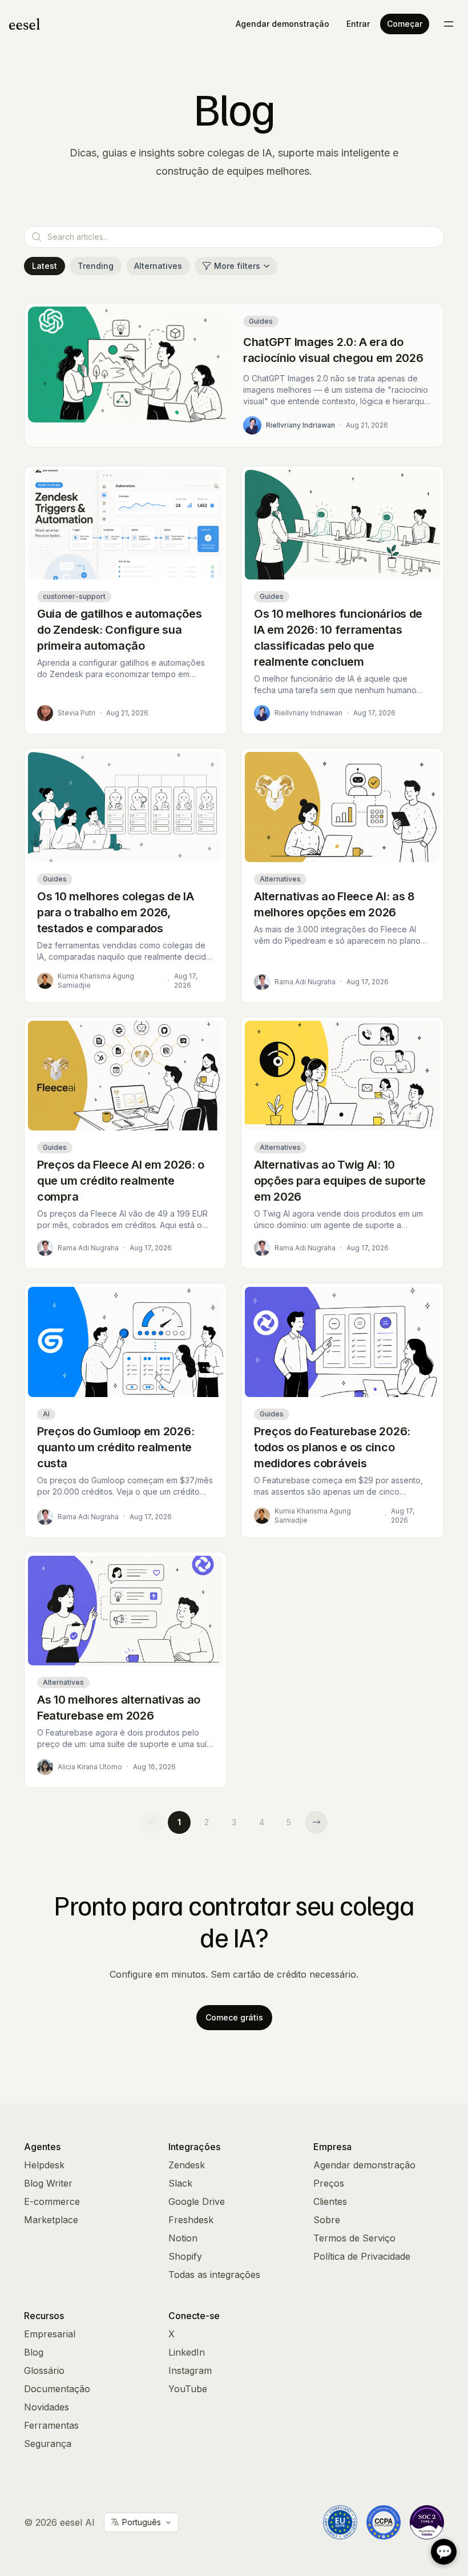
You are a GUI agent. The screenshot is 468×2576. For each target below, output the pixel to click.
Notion (183, 2238)
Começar (405, 24)
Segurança (48, 2444)
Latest (45, 266)
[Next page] (316, 1822)
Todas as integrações (214, 2275)
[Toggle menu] (449, 24)
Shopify (185, 2256)
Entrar (358, 24)
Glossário (44, 2370)
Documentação (57, 2389)
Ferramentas (51, 2425)
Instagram (190, 2370)
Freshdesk (191, 2220)
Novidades (47, 2407)
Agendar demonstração (283, 24)
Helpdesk (44, 2165)
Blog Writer (48, 2183)
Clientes (330, 2201)
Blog (34, 2352)
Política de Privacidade (362, 2256)
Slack (180, 2183)
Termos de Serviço (354, 2238)
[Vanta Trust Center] (427, 2522)
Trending (96, 266)
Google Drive (197, 2201)
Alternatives (158, 266)
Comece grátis (234, 2017)
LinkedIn (187, 2352)
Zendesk (187, 2165)
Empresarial (50, 2334)
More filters (237, 266)
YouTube (188, 2389)
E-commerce (52, 2201)
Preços (329, 2183)
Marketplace (51, 2220)
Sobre (327, 2220)
